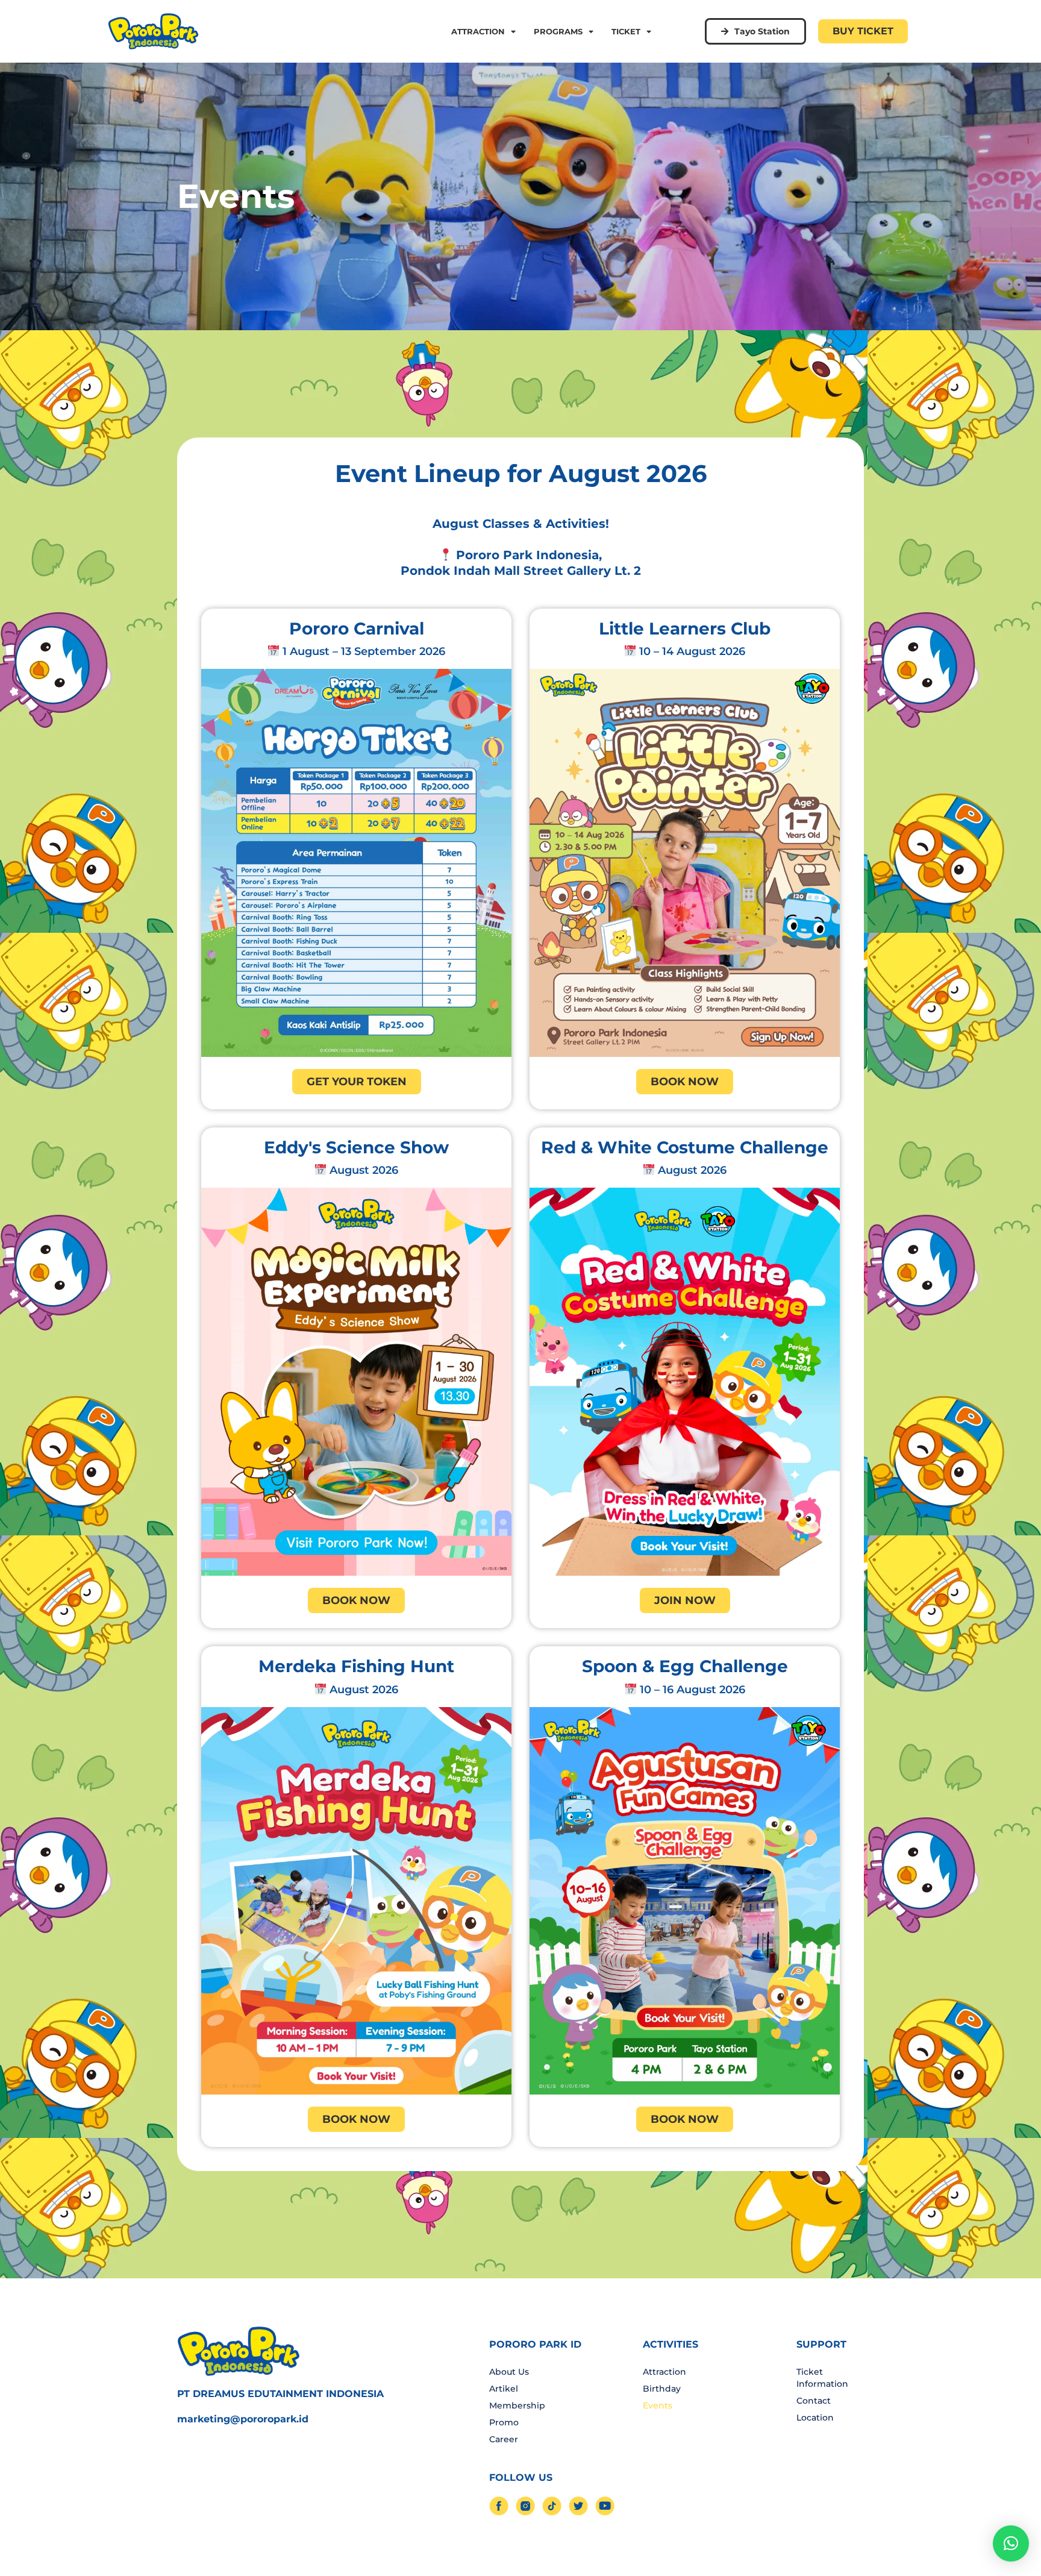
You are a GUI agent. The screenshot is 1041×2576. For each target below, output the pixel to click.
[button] (1011, 2543)
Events (658, 2405)
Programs (558, 31)
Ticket (626, 31)
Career (504, 2439)
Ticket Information (822, 2378)
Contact (814, 2401)
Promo (504, 2422)
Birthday (662, 2389)
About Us (509, 2372)
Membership (517, 2405)
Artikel (504, 2389)
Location (815, 2418)
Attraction (478, 31)
